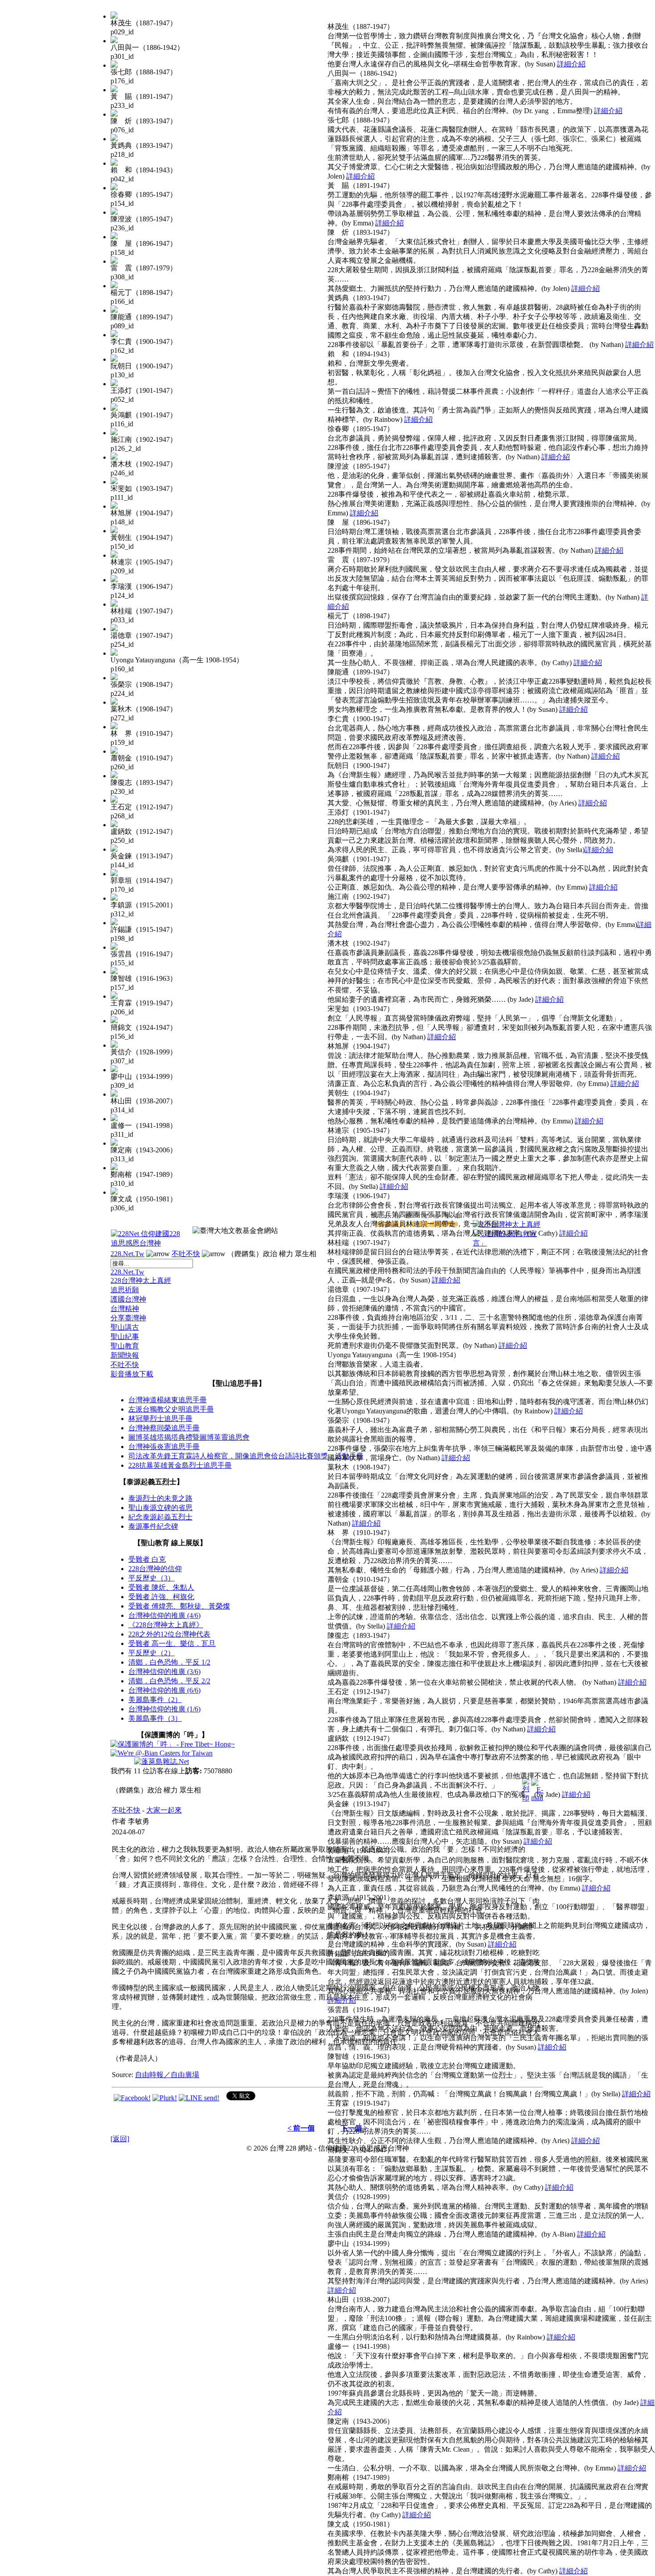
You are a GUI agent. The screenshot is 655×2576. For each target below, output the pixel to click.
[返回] (120, 2139)
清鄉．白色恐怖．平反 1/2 (169, 1662)
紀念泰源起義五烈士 (160, 1517)
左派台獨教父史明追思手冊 (171, 1409)
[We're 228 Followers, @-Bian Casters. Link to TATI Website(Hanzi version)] (162, 1753)
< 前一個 (301, 2128)
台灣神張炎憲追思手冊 (164, 1447)
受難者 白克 (147, 1559)
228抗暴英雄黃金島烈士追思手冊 (180, 1465)
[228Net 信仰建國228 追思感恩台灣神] (147, 1243)
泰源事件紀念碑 (153, 1526)
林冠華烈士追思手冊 (160, 1419)
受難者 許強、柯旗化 (161, 1597)
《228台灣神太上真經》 (166, 1625)
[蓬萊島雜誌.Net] (162, 1762)
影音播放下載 (132, 1374)
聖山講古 (125, 1327)
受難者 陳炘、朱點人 (161, 1587)
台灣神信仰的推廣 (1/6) (164, 1709)
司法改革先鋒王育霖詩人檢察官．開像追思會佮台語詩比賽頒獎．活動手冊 (246, 1456)
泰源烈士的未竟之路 (160, 1498)
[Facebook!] (132, 2098)
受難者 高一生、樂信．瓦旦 (172, 1643)
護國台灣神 (128, 1299)
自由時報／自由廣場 (167, 2075)
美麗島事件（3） (155, 1718)
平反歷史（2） (151, 1653)
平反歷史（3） (151, 1578)
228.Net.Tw (127, 1254)
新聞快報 (125, 1355)
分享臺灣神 (128, 1318)
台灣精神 (125, 1308)
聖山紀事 (125, 1337)
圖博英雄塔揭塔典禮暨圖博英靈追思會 (189, 1437)
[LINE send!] (199, 2098)
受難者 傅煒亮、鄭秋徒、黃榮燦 (179, 1606)
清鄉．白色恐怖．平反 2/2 (169, 1681)
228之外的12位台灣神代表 (169, 1634)
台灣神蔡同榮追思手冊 (164, 1428)
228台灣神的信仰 (155, 1569)
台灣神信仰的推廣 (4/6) (164, 1615)
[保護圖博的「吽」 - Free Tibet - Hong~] (173, 1744)
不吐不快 (186, 1254)
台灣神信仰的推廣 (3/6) (164, 1672)
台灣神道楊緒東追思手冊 (168, 1400)
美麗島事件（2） (155, 1700)
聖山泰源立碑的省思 (160, 1508)
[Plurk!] (165, 2098)
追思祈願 (125, 1290)
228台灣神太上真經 (141, 1280)
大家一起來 (164, 1810)
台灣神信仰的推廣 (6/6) (164, 1690)
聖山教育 (125, 1346)
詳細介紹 (571, 64)
